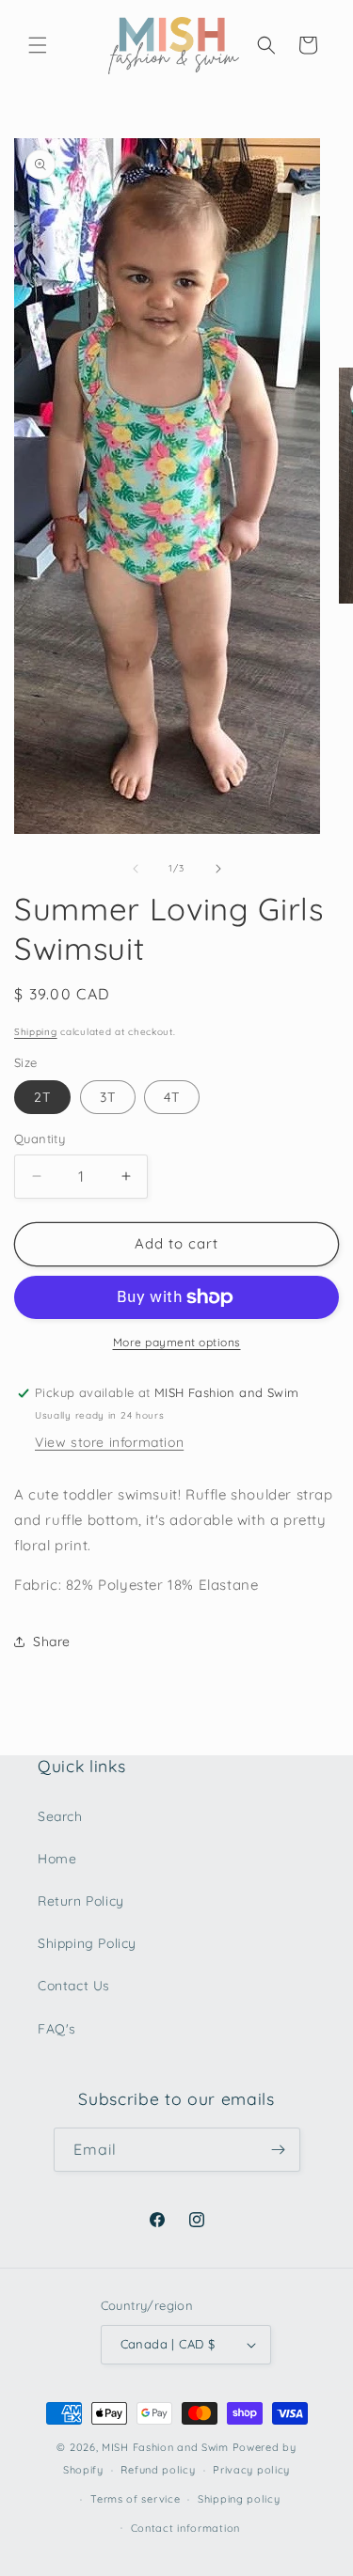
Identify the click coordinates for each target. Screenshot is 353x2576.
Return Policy (81, 1901)
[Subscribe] (279, 2150)
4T (172, 1097)
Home (57, 1859)
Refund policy (158, 2470)
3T (108, 1097)
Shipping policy (239, 2499)
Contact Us (74, 1986)
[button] (38, 45)
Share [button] (52, 1641)
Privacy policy (251, 2470)
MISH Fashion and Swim (167, 2447)
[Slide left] (136, 869)
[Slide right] (218, 869)
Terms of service (135, 2499)
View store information (109, 1442)
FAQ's (57, 2029)
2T (42, 1097)
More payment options (177, 1342)
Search (60, 1816)
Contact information (185, 2528)
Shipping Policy (87, 1943)
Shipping (36, 1032)
